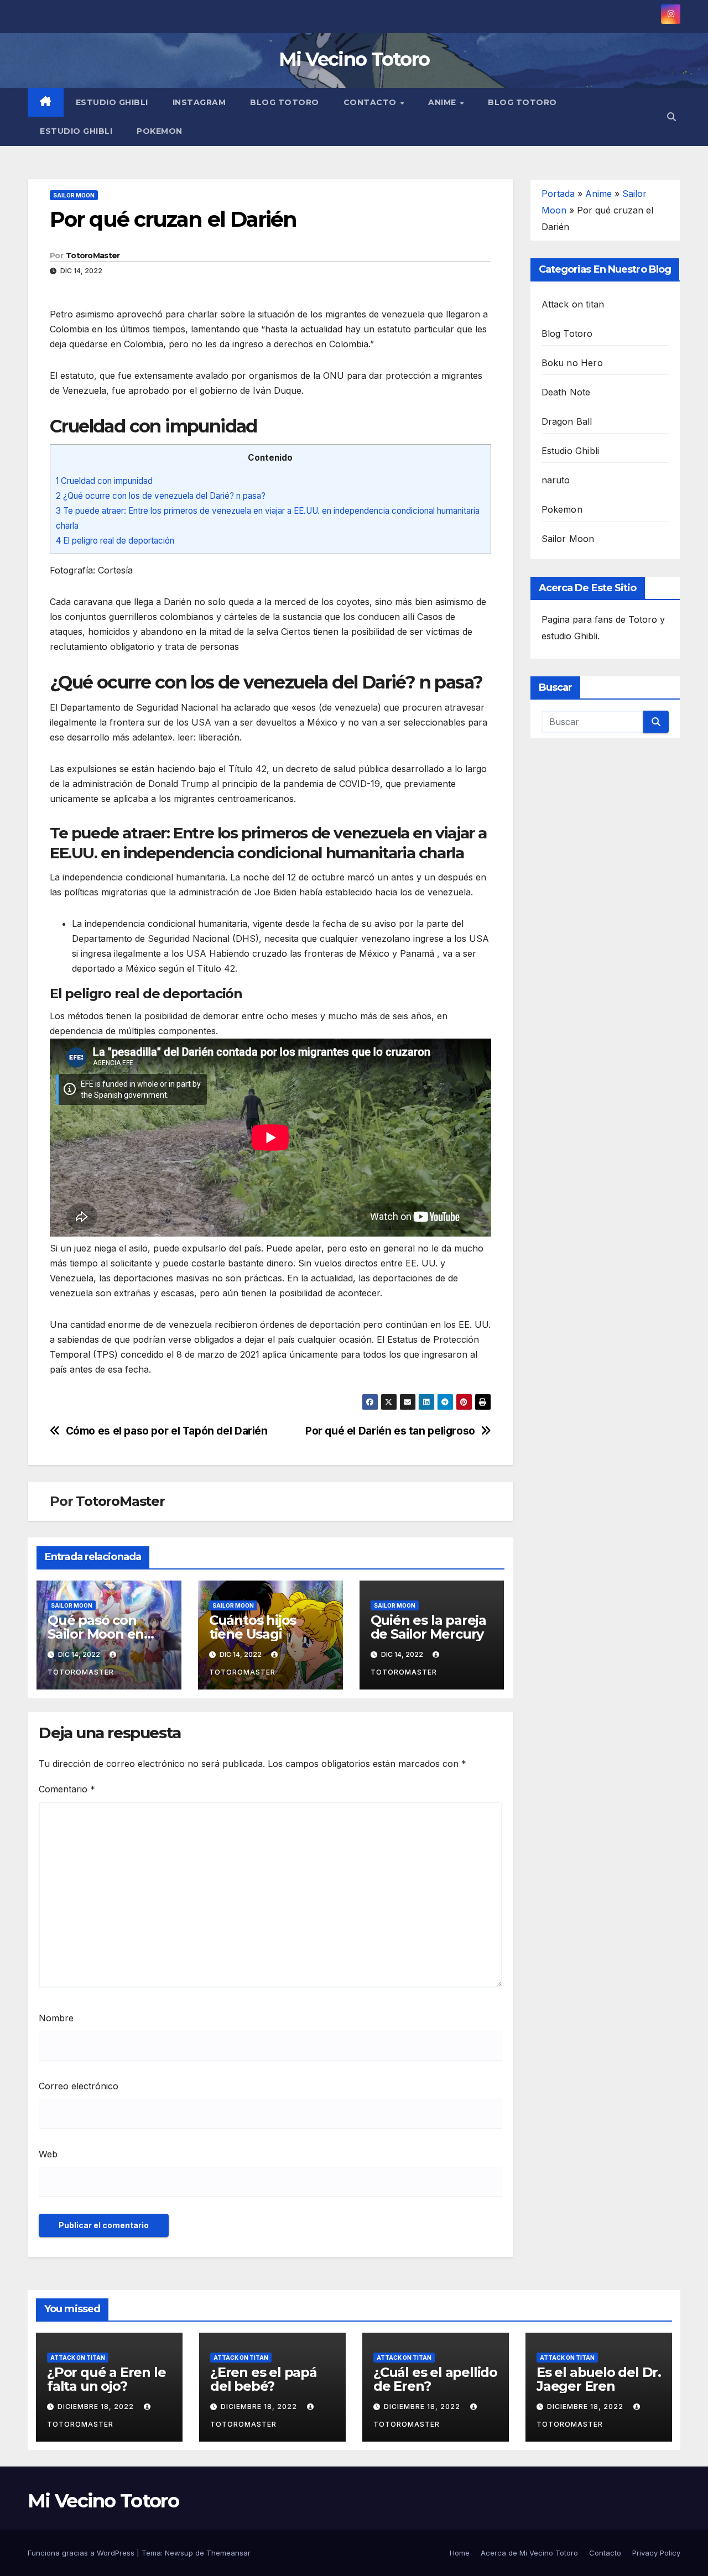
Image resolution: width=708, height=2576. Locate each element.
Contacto (371, 102)
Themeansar (228, 2553)
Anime (443, 102)
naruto (556, 480)
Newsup (179, 2553)
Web (48, 2154)
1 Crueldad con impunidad (104, 481)
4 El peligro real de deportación (115, 541)
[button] (671, 117)
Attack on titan (573, 304)
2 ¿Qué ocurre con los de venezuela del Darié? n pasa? (161, 496)
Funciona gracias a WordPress (82, 2553)
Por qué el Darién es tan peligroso (390, 1431)
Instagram (199, 102)
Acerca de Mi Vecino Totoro (529, 2553)
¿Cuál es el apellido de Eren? (435, 2379)
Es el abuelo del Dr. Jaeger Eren (599, 2379)
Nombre (56, 2018)
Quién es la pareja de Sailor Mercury (428, 1627)
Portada (558, 194)
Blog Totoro (285, 102)
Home (460, 2553)
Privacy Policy (656, 2553)
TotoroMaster (93, 255)
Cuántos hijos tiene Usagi (253, 1627)
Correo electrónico (79, 2086)
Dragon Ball (567, 421)
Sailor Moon (74, 195)
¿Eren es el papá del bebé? (264, 2379)
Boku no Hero (572, 363)
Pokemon (160, 131)
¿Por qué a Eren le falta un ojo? (106, 2379)
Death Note (566, 392)
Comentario (67, 1789)
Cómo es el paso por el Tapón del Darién (167, 1431)
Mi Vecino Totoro (354, 59)
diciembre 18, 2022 (97, 2406)
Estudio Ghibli (112, 102)
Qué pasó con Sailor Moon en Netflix (96, 1634)
